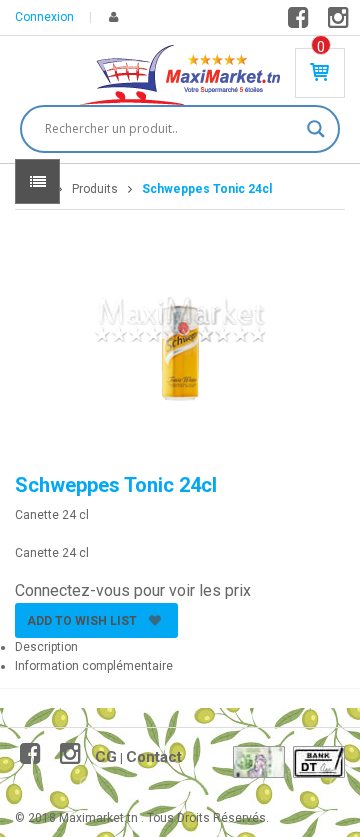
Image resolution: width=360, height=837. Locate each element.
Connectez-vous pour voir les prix (133, 590)
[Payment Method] (259, 762)
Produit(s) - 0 (321, 47)
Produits (95, 189)
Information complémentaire (94, 666)
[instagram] (341, 22)
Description (46, 647)
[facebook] (301, 22)
